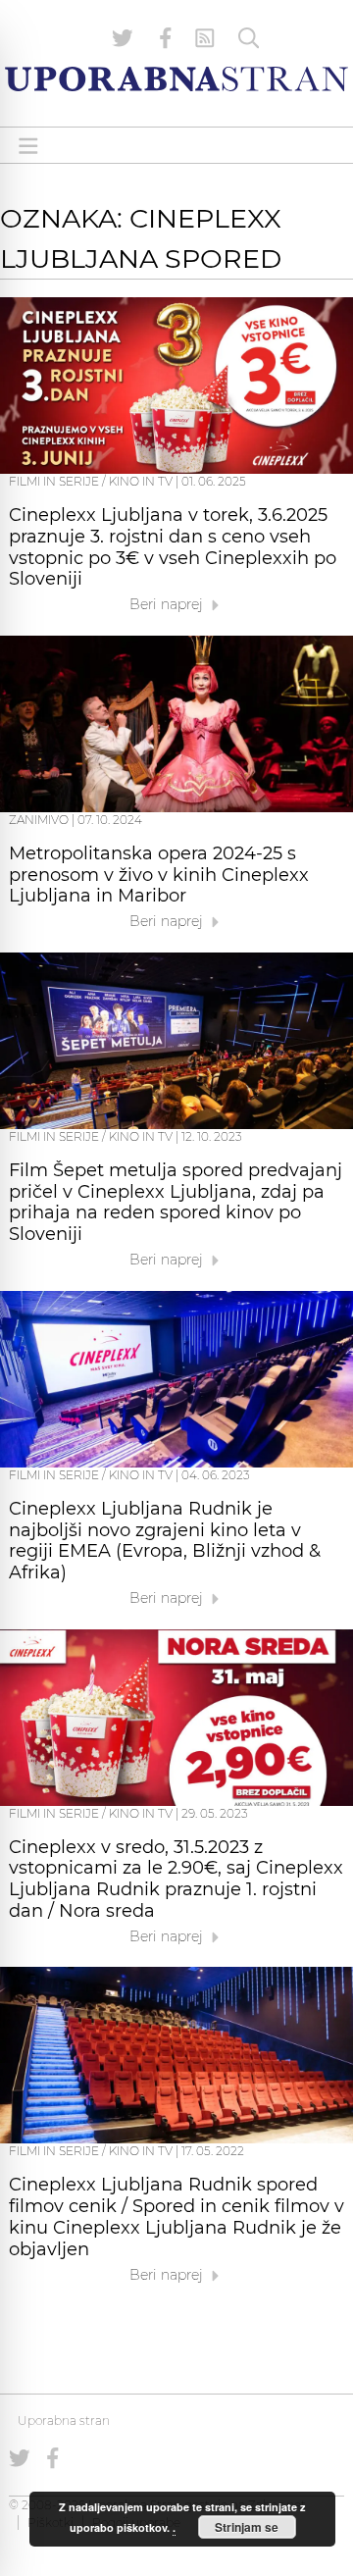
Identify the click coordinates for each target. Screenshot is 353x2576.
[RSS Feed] (205, 38)
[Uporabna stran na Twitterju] (123, 38)
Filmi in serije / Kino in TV (91, 481)
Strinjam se (247, 2527)
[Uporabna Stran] (176, 79)
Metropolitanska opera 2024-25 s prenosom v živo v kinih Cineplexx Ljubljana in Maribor (159, 875)
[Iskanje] (249, 38)
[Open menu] (28, 146)
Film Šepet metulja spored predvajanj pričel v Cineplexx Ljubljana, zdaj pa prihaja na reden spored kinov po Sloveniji (176, 1202)
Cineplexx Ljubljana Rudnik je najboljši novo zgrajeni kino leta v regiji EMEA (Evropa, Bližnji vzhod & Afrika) (165, 1541)
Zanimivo (39, 820)
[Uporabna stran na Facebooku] (166, 38)
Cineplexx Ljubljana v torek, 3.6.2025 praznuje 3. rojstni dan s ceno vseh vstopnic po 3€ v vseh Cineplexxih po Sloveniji (173, 547)
